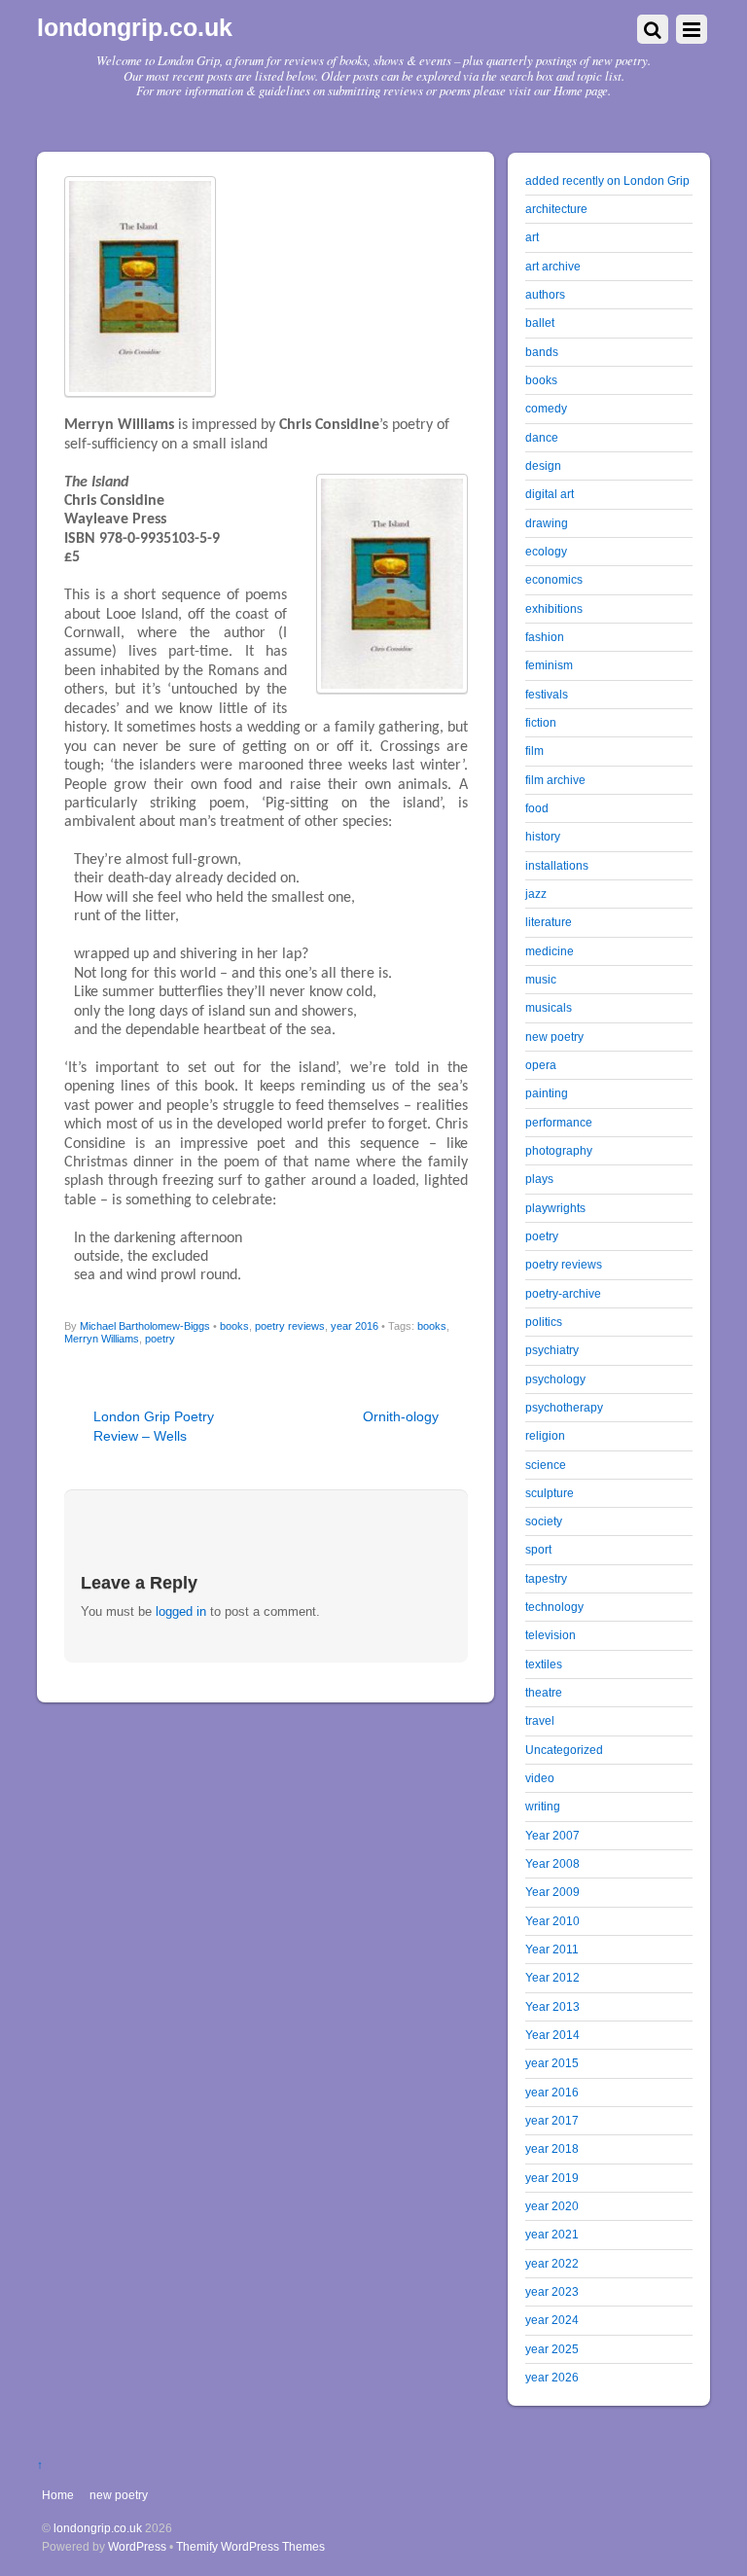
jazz (536, 894)
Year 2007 (552, 1835)
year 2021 (552, 2234)
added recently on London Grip (607, 180)
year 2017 (552, 2120)
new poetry (554, 1037)
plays (539, 1179)
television (551, 1635)
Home (58, 2495)
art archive (553, 266)
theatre (544, 1692)
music (541, 979)
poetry (160, 1339)
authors (545, 294)
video (540, 1778)
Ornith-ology (401, 1416)
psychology (555, 1379)
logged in (181, 1611)
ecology (546, 551)
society (544, 1521)
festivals (547, 694)
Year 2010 (552, 1921)
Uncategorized (564, 1750)
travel (540, 1720)
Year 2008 (552, 1863)
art (532, 237)
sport (538, 1549)
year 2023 (552, 2291)
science (546, 1465)
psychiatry (552, 1350)
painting (547, 1093)
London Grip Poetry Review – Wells (154, 1426)
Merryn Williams (102, 1339)
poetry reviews (290, 1326)
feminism (549, 665)
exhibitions (554, 608)
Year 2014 (552, 2035)
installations (557, 865)
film (534, 751)
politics (544, 1322)
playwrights (555, 1208)
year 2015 (552, 2063)
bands (542, 352)
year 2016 (355, 1326)
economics (554, 579)
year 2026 (552, 2377)
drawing (547, 523)
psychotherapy (564, 1407)
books (234, 1326)
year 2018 (552, 2148)
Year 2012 (552, 1977)
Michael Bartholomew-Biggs (145, 1326)
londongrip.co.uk (98, 2528)
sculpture (550, 1493)
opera (541, 1065)
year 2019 (552, 2178)
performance (559, 1122)
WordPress (137, 2546)
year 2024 (552, 2320)
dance (542, 437)
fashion (545, 637)
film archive (555, 780)
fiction (541, 722)
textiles (544, 1664)
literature (549, 922)
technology (554, 1607)
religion (545, 1435)
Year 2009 (552, 1892)
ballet (540, 322)
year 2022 (552, 2263)
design (543, 465)
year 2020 (552, 2206)
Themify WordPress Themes (250, 2546)
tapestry (546, 1578)
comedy (546, 408)
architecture (556, 209)
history (543, 836)
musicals (549, 1007)
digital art (550, 494)
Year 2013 (552, 2006)
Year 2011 (552, 1949)
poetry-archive (563, 1293)
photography (559, 1150)
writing (543, 1806)
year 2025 (552, 2349)
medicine (550, 951)
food (537, 808)
